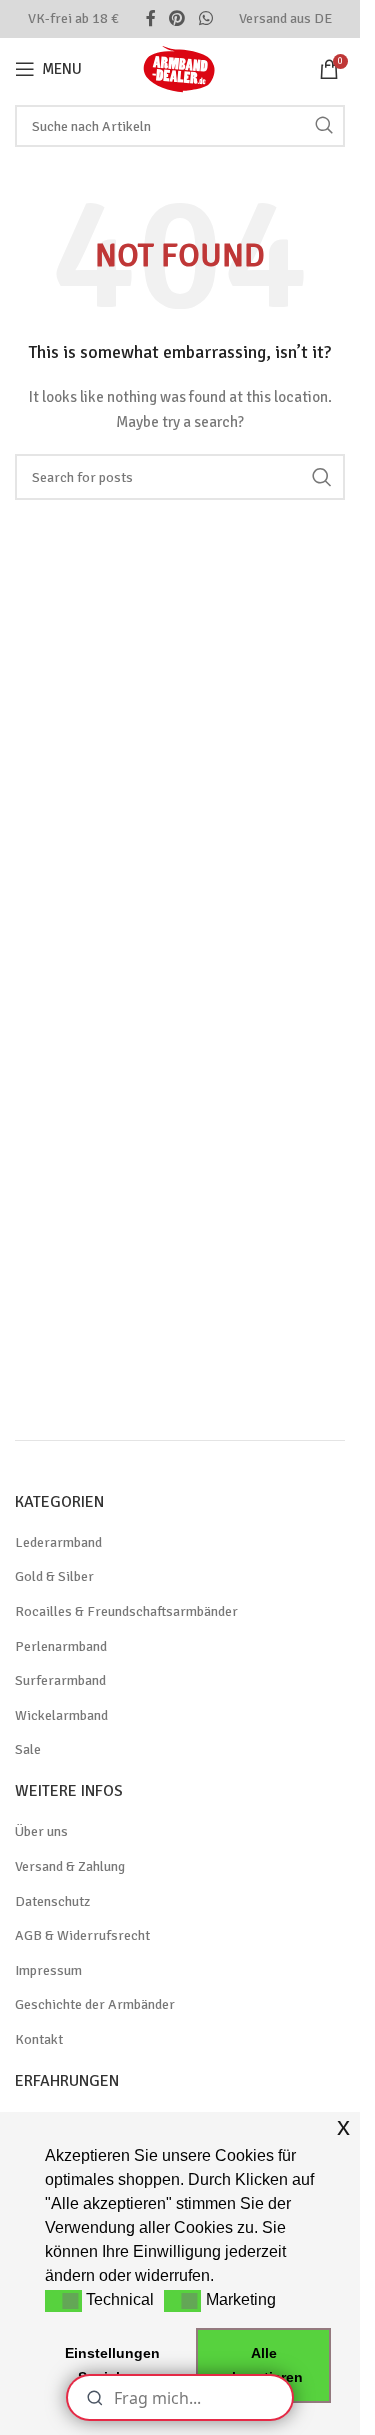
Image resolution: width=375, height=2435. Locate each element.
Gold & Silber (54, 1576)
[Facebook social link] (151, 18)
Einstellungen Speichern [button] (112, 2365)
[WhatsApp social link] (205, 18)
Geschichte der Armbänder (95, 2004)
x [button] (343, 2126)
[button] (63, 2301)
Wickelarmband (61, 1715)
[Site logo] (180, 67)
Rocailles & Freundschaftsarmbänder (126, 1611)
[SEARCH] (324, 126)
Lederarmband (58, 1542)
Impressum (48, 1970)
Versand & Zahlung (70, 1866)
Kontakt (39, 2039)
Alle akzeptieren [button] (263, 2365)
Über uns (41, 1831)
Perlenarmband (61, 1646)
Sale (28, 1749)
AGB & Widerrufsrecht (82, 1935)
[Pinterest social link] (177, 18)
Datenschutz (52, 1901)
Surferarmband (60, 1680)
